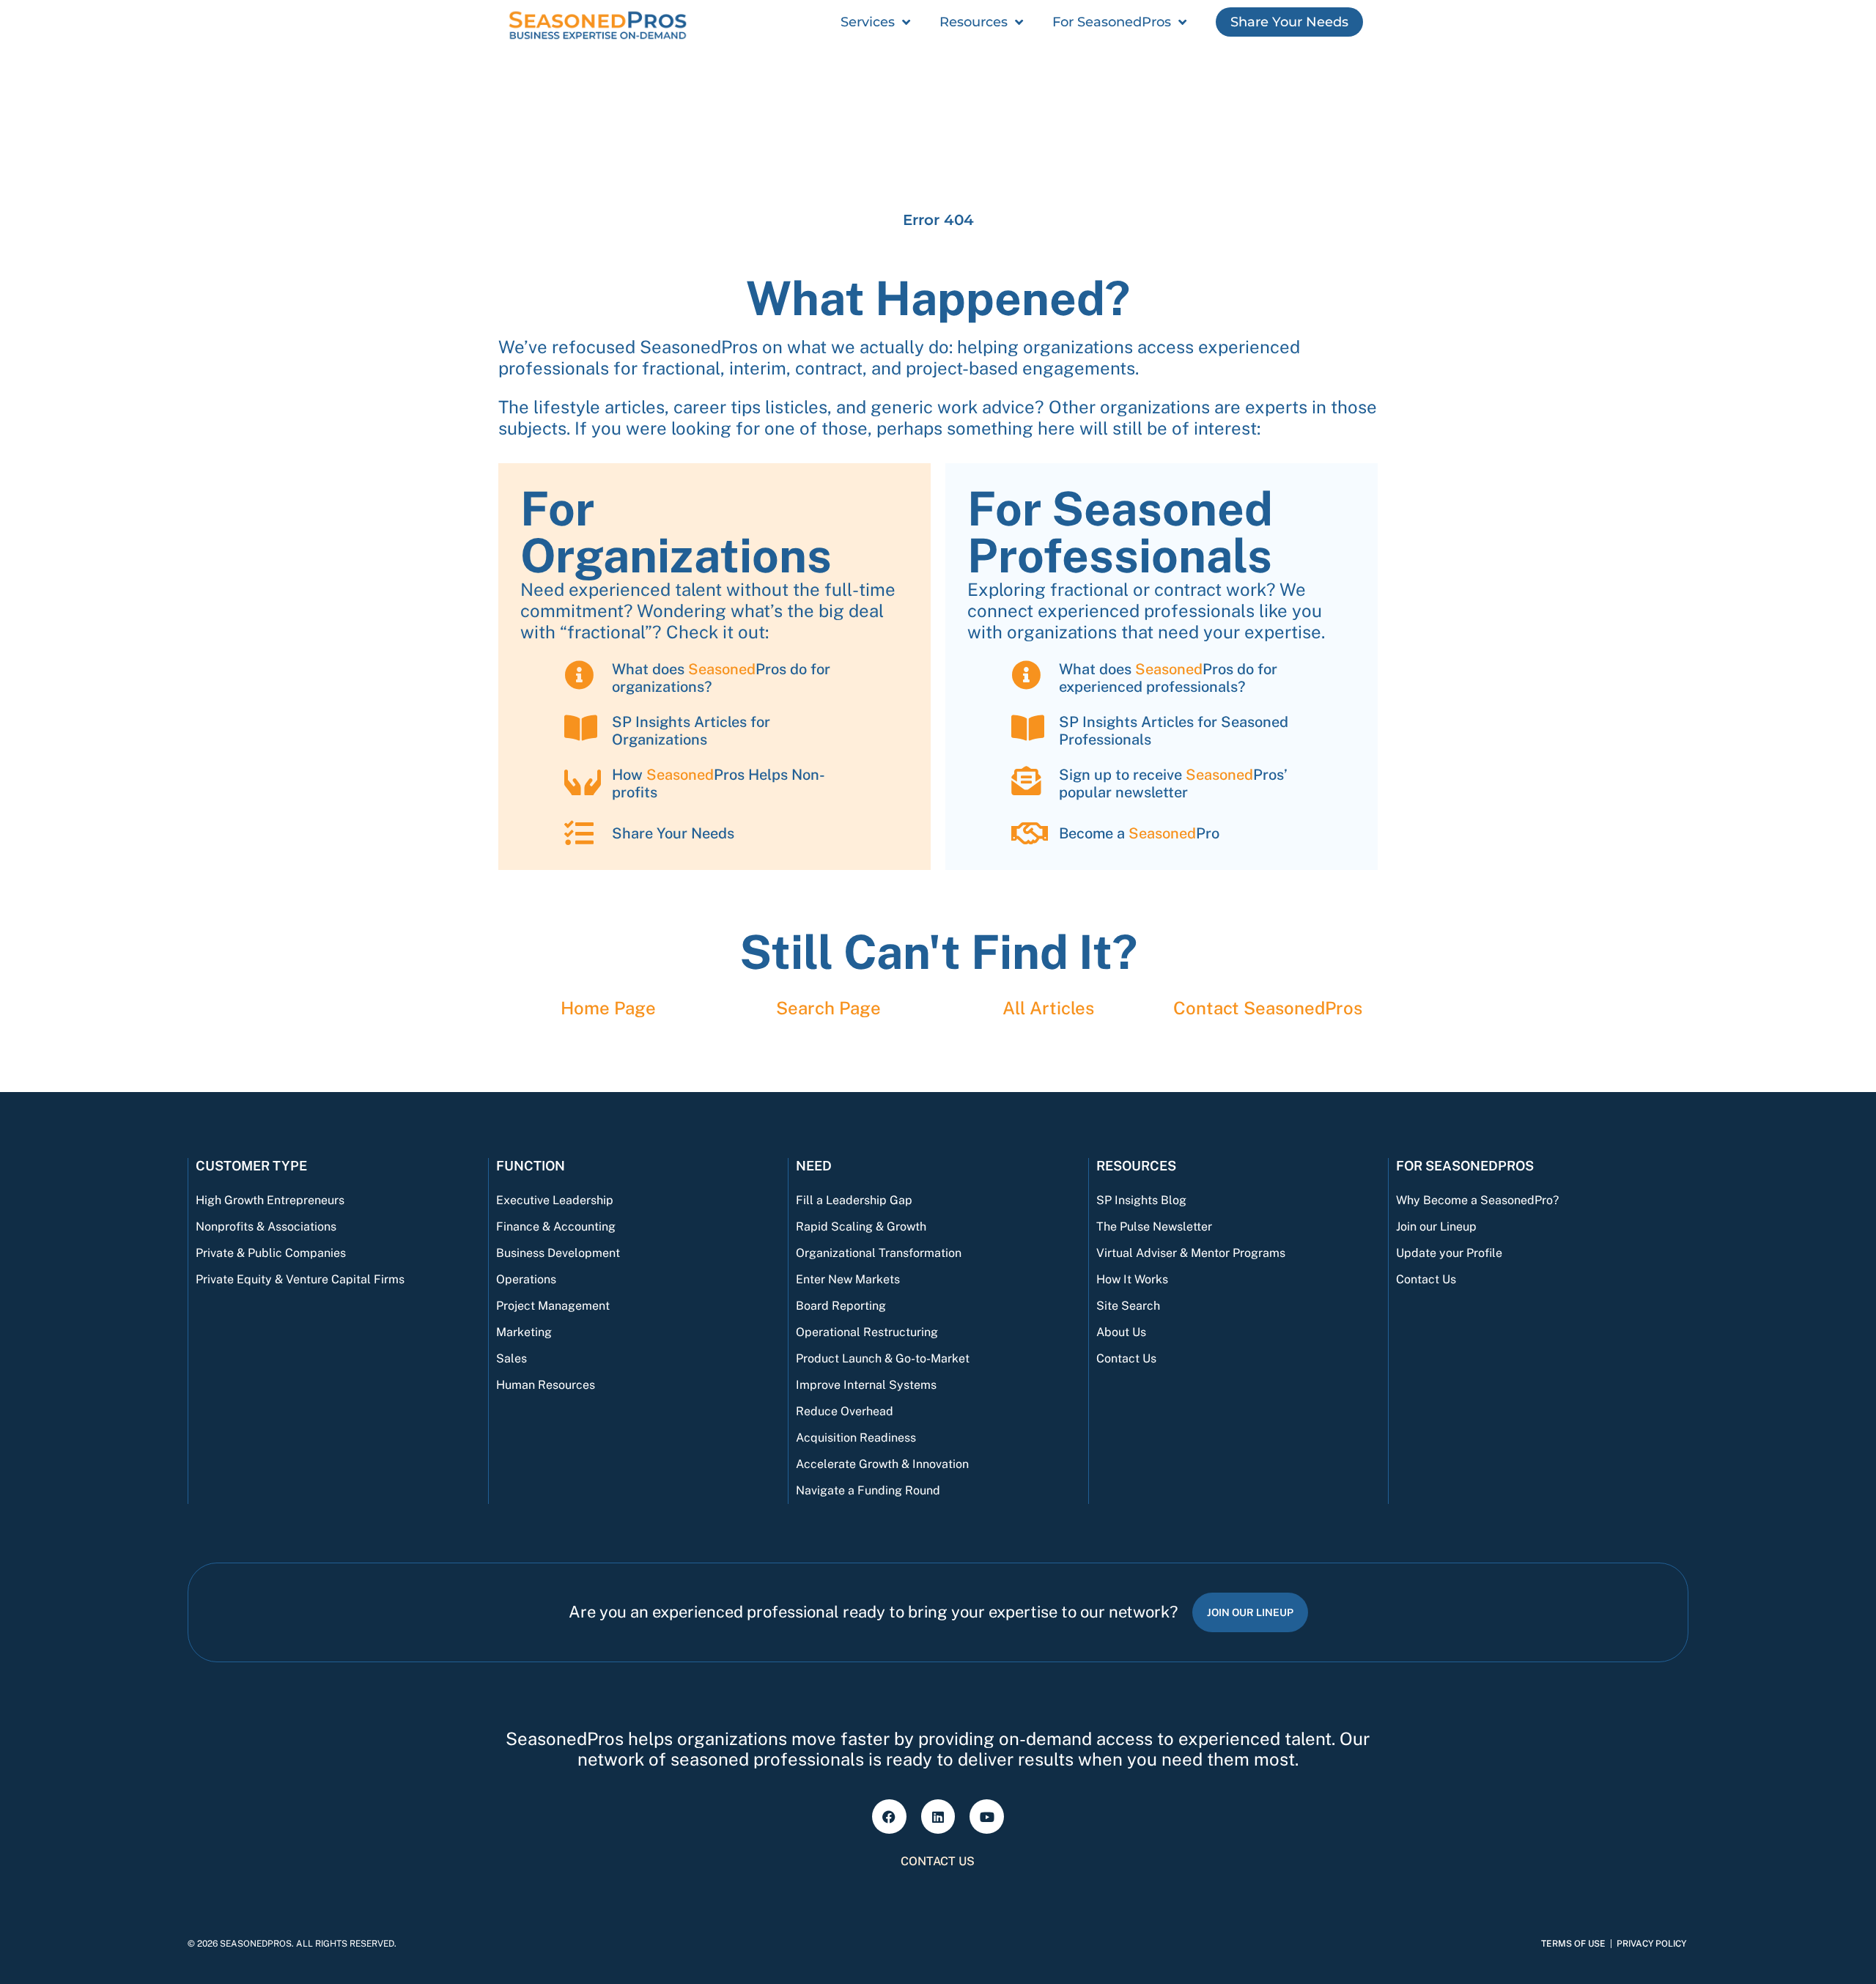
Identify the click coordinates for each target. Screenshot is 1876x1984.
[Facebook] (889, 1817)
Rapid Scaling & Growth (861, 1227)
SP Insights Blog (1141, 1200)
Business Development (558, 1253)
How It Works (1132, 1279)
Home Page (608, 1008)
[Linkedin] (938, 1817)
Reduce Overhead (845, 1411)
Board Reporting (841, 1306)
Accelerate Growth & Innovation (882, 1464)
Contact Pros (1268, 1008)
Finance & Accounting (556, 1227)
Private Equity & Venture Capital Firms (300, 1279)
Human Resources (546, 1385)
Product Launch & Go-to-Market (883, 1358)
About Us (1121, 1332)
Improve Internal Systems (866, 1385)
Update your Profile (1449, 1253)
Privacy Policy (1651, 1944)
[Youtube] (987, 1817)
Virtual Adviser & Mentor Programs (1191, 1253)
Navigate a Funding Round (868, 1490)
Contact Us (1126, 1358)
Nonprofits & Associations (266, 1227)
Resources (974, 22)
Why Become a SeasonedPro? (1477, 1200)
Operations (526, 1279)
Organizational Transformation (879, 1253)
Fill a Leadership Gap (854, 1200)
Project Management (553, 1306)
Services (868, 22)
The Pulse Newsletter (1154, 1227)
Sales (512, 1358)
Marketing (524, 1332)
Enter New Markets (848, 1279)
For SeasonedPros (1112, 22)
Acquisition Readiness (856, 1438)
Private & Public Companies (271, 1253)
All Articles (1048, 1008)
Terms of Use (1573, 1944)
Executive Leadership (555, 1200)
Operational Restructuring (867, 1332)
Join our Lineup (1436, 1227)
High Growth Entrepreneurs (270, 1200)
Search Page (828, 1008)
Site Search (1128, 1306)
